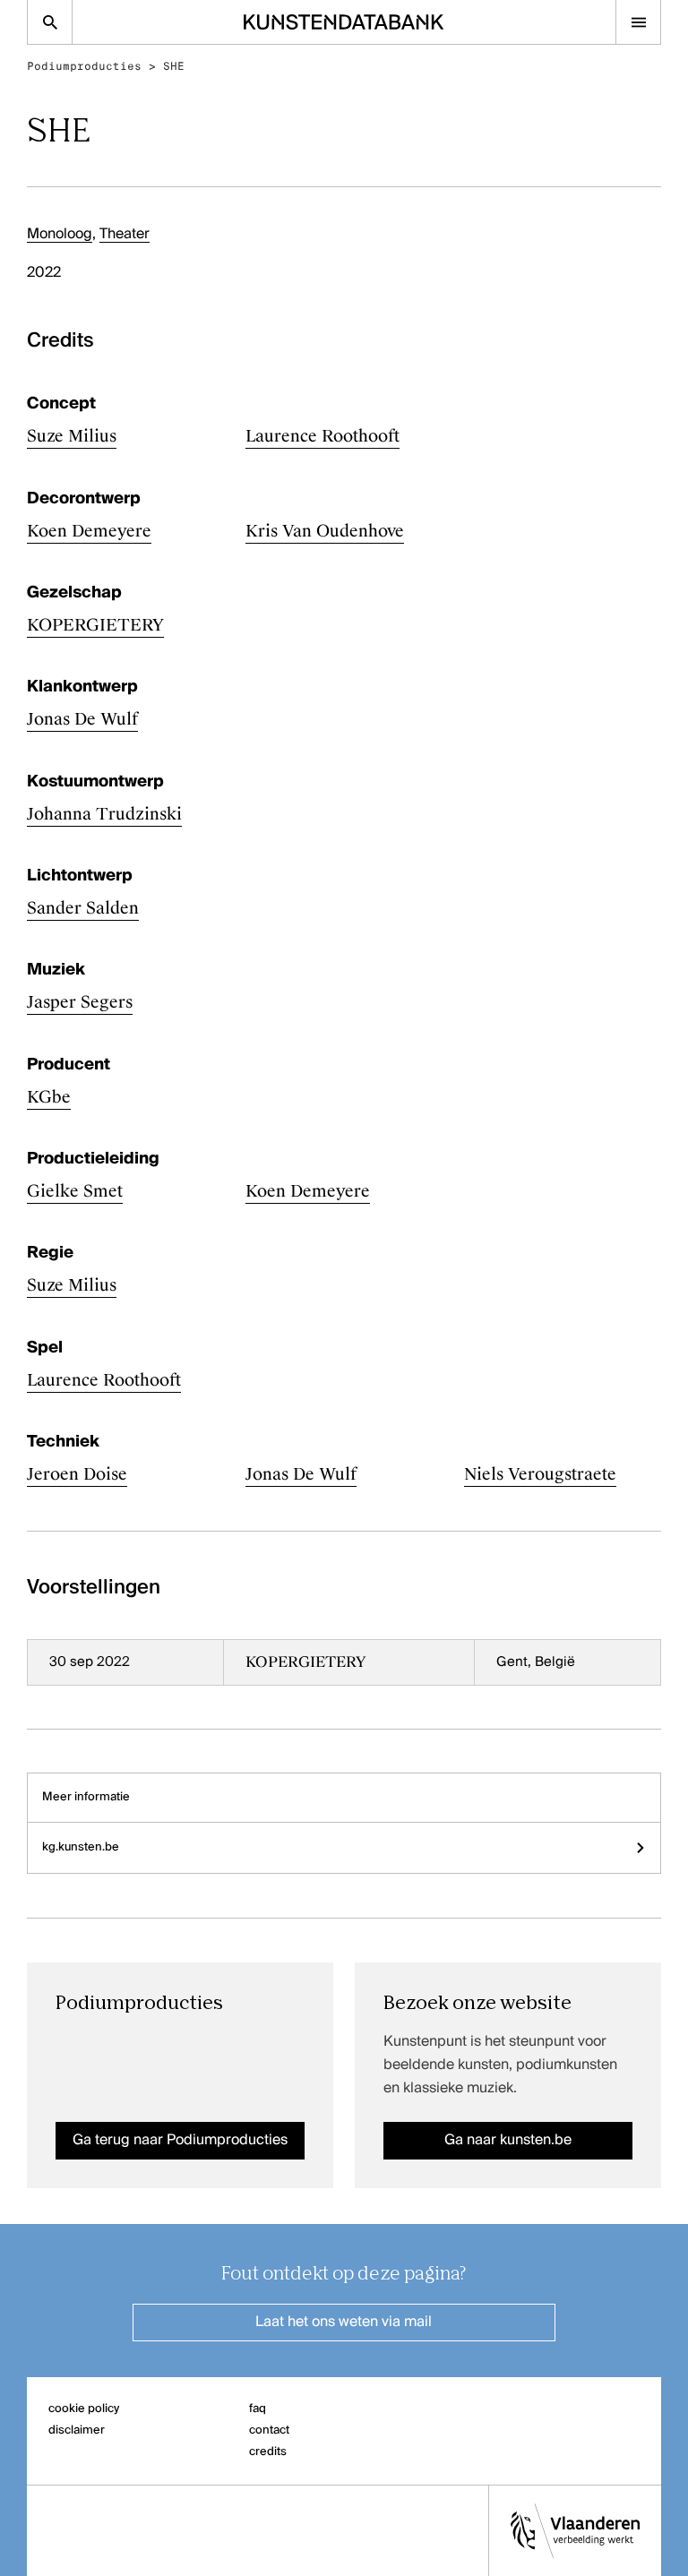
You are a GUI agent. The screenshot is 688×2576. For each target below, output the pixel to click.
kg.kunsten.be (81, 1847)
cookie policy (84, 2409)
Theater (125, 235)
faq (258, 2409)
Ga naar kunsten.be (508, 2141)
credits (268, 2452)
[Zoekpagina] (50, 22)
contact (269, 2430)
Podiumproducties (84, 66)
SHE (174, 66)
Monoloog (60, 235)
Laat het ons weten (344, 2323)
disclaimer (77, 2430)
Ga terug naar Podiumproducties (180, 2141)
